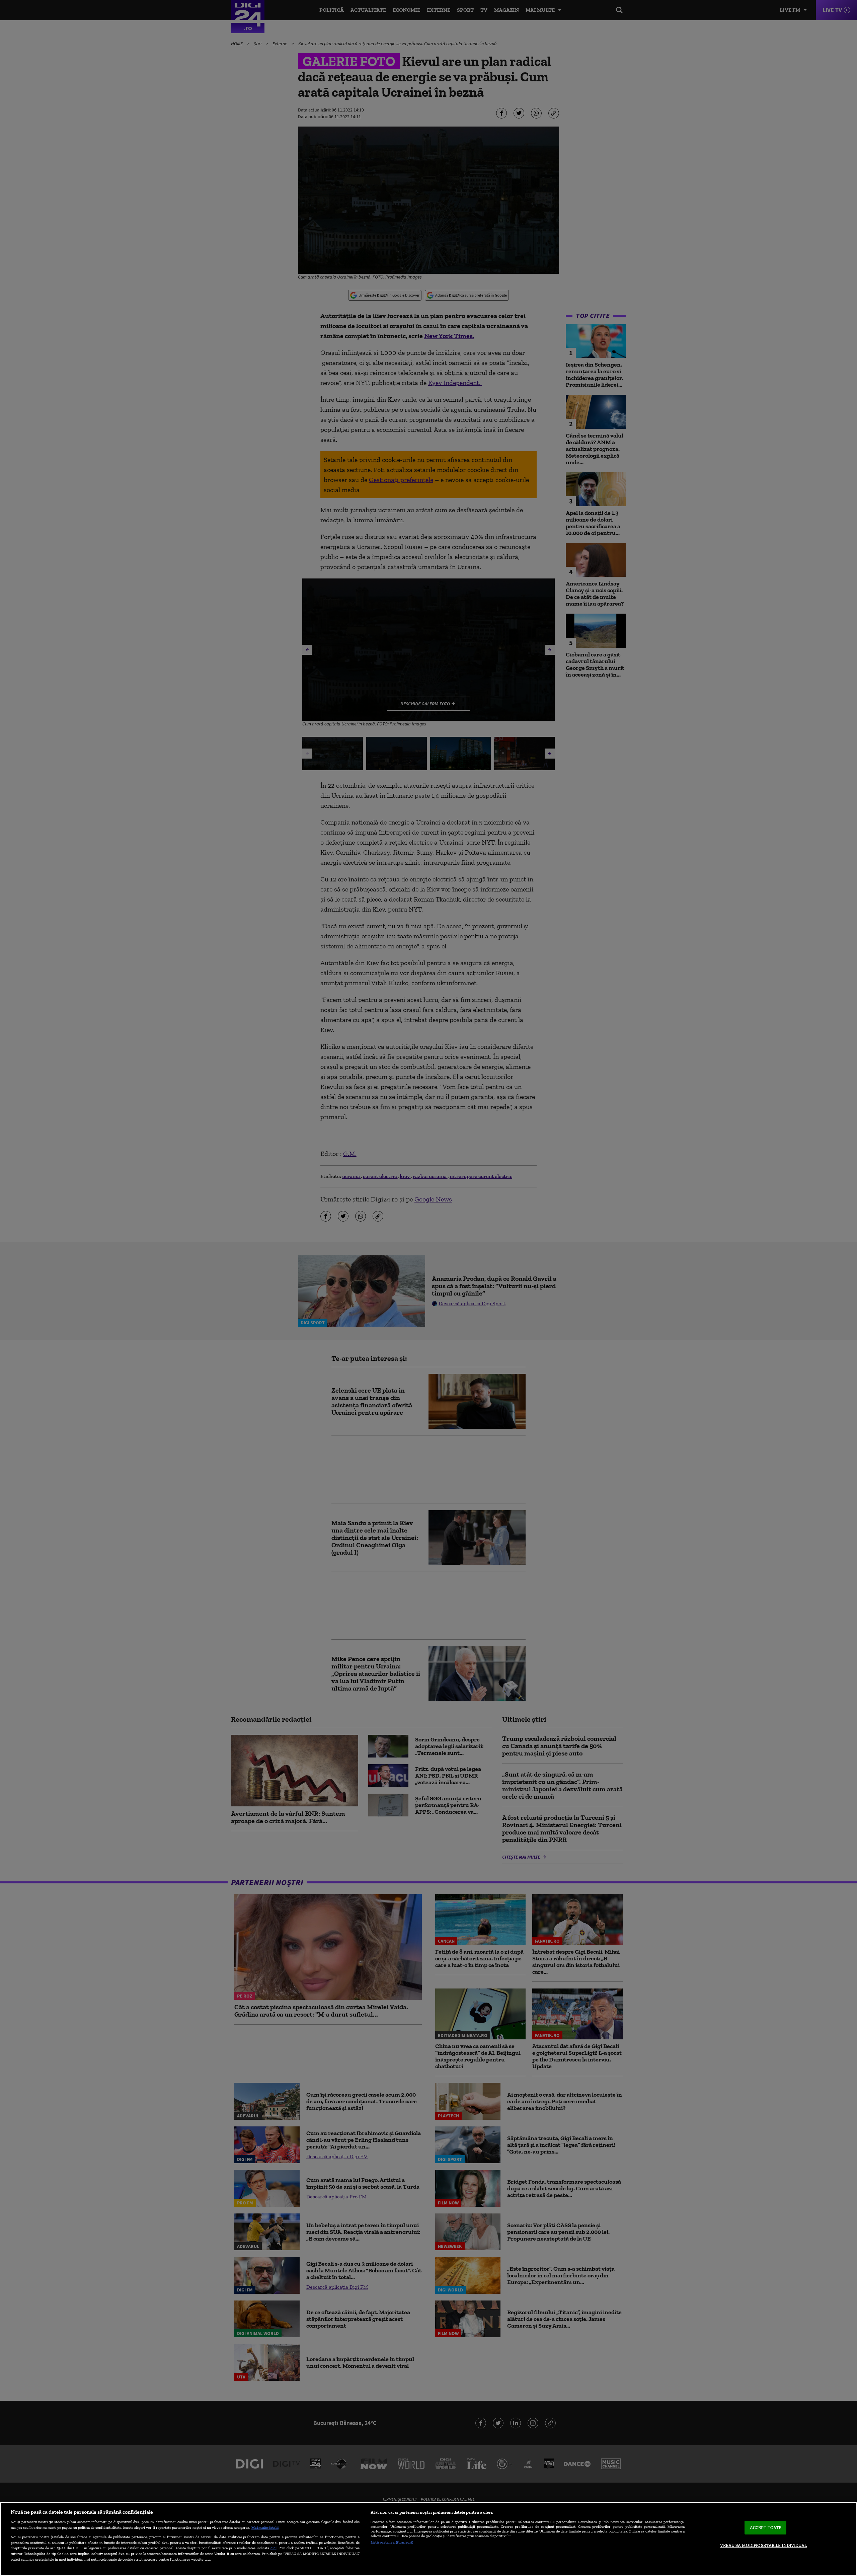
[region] (428, 2539)
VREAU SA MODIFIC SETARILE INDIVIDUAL (763, 2545)
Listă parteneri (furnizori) (392, 2542)
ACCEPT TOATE (766, 2528)
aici (274, 2548)
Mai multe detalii (265, 2527)
